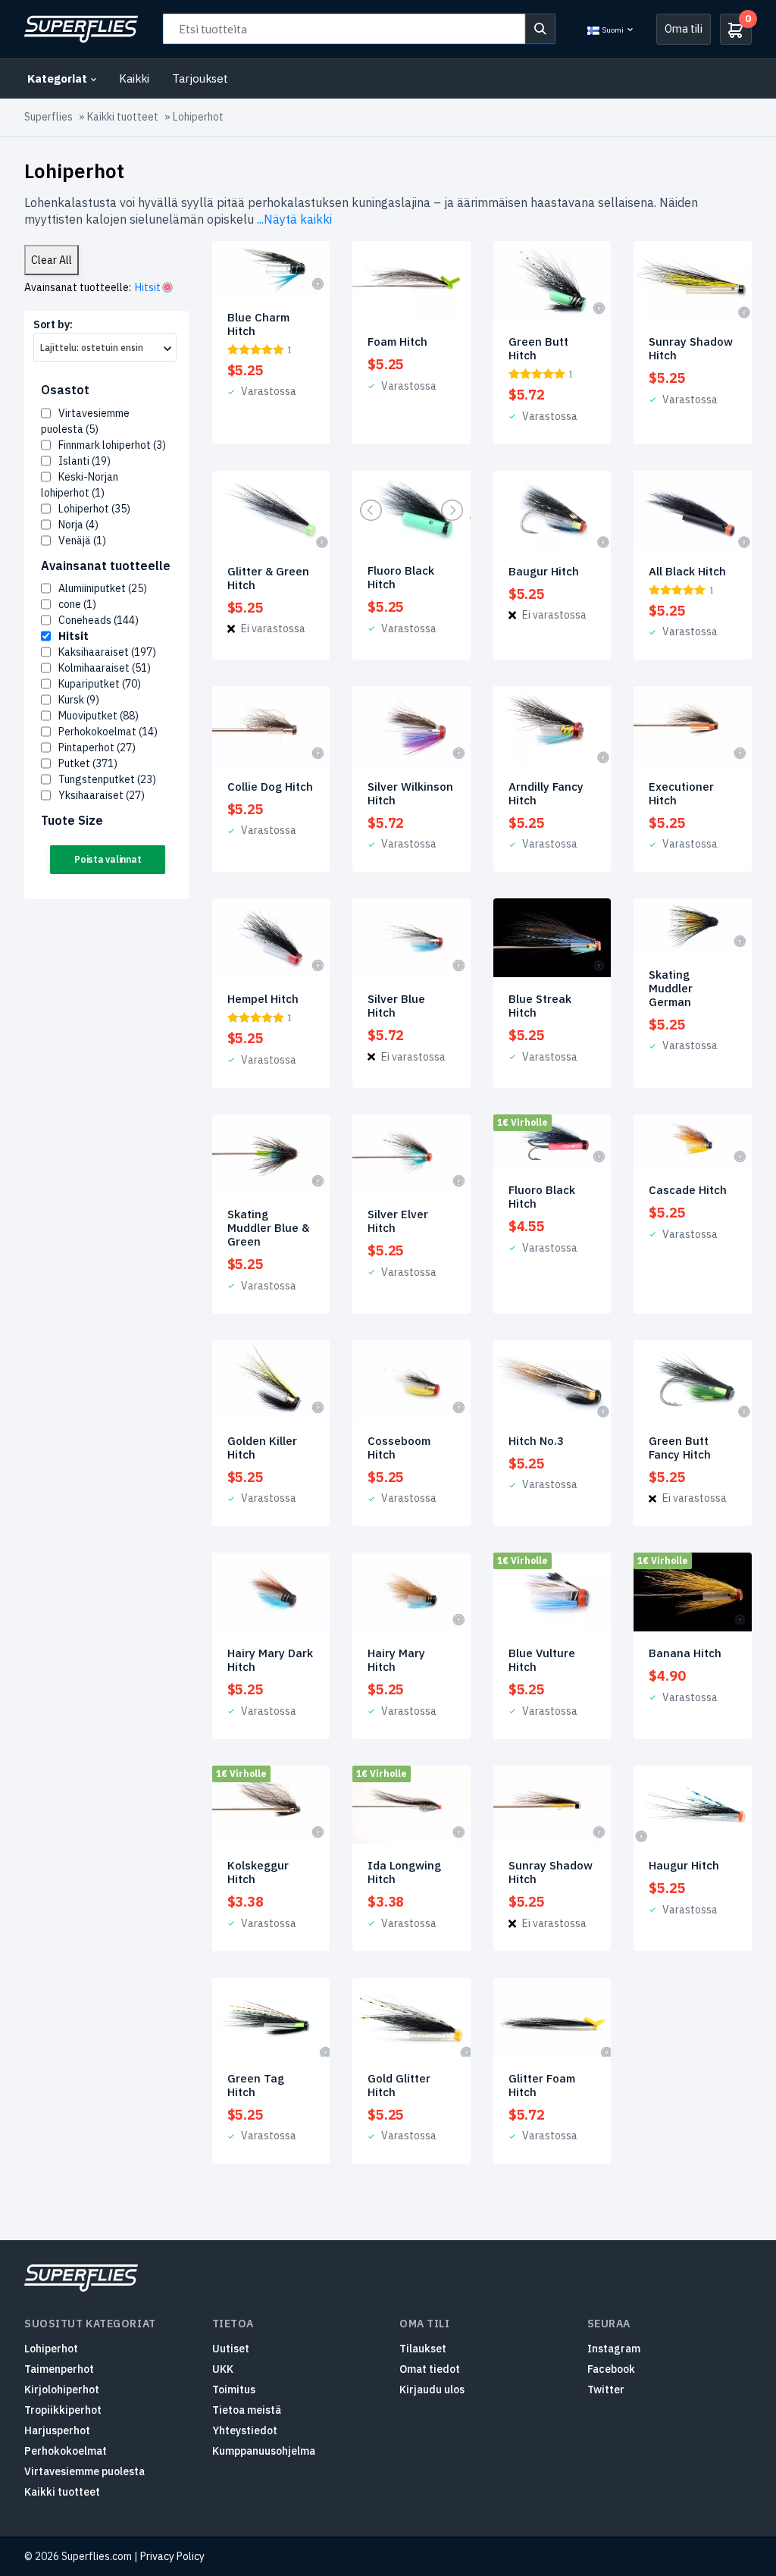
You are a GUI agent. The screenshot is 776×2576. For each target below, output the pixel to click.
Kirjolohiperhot (62, 2390)
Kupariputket (100, 684)
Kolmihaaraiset (105, 668)
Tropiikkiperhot (63, 2410)
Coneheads (99, 620)
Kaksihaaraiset (107, 652)
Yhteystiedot (245, 2430)
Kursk (79, 700)
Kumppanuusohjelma (264, 2451)
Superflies (48, 117)
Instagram (614, 2349)
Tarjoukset (200, 78)
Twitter (606, 2390)
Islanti (84, 461)
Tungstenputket (107, 779)
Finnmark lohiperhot (112, 445)
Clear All (52, 260)
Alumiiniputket (103, 588)
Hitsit (74, 636)
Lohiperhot (94, 509)
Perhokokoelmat (108, 732)
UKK (223, 2369)
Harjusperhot (57, 2430)
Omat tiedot (430, 2369)
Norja (78, 525)
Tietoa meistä (247, 2410)
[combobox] (105, 347)
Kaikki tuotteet (123, 117)
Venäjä (82, 541)
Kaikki (134, 78)
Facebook (611, 2369)
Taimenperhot (59, 2369)
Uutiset (231, 2349)
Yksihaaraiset (102, 795)
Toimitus (234, 2390)
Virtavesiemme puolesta (84, 2471)
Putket (88, 763)
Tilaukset (423, 2349)
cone (77, 604)
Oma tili (684, 28)
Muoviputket (99, 716)
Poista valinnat (108, 859)
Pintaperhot (97, 747)
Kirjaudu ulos (432, 2390)
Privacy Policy (172, 2556)
